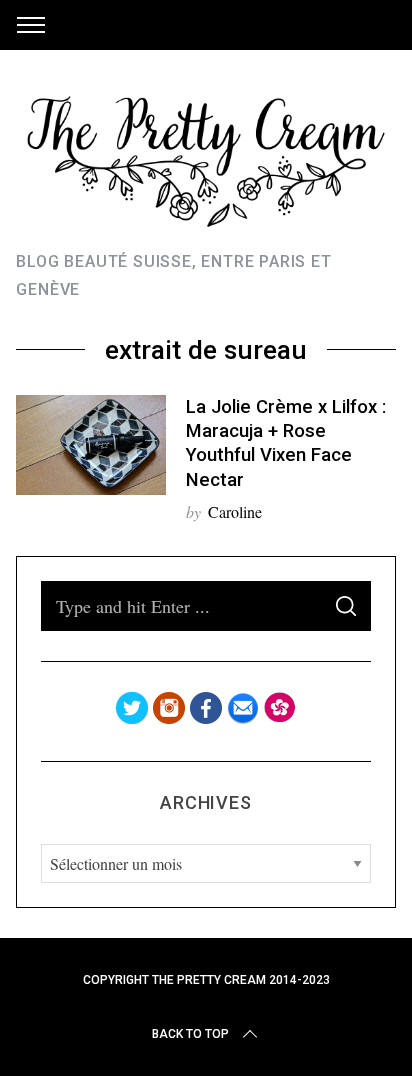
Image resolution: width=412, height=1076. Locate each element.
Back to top (190, 1034)
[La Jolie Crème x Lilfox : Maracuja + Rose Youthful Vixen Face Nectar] (91, 445)
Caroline (235, 511)
